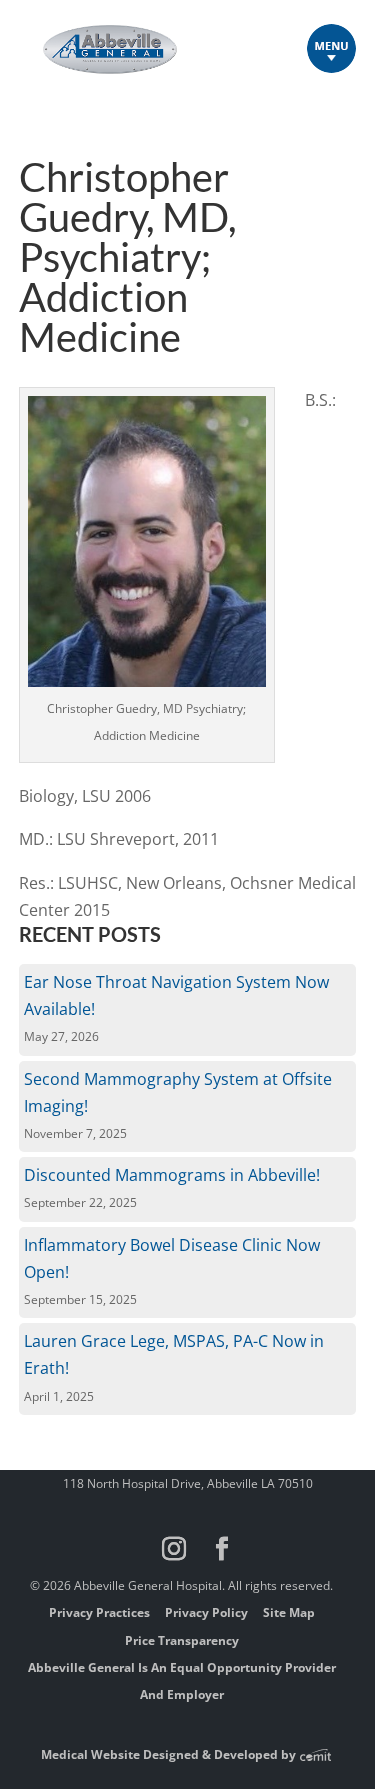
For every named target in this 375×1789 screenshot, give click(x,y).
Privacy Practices (99, 1612)
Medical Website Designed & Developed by (170, 1754)
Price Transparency (182, 1640)
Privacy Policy (206, 1612)
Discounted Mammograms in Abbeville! (172, 1175)
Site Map (289, 1612)
